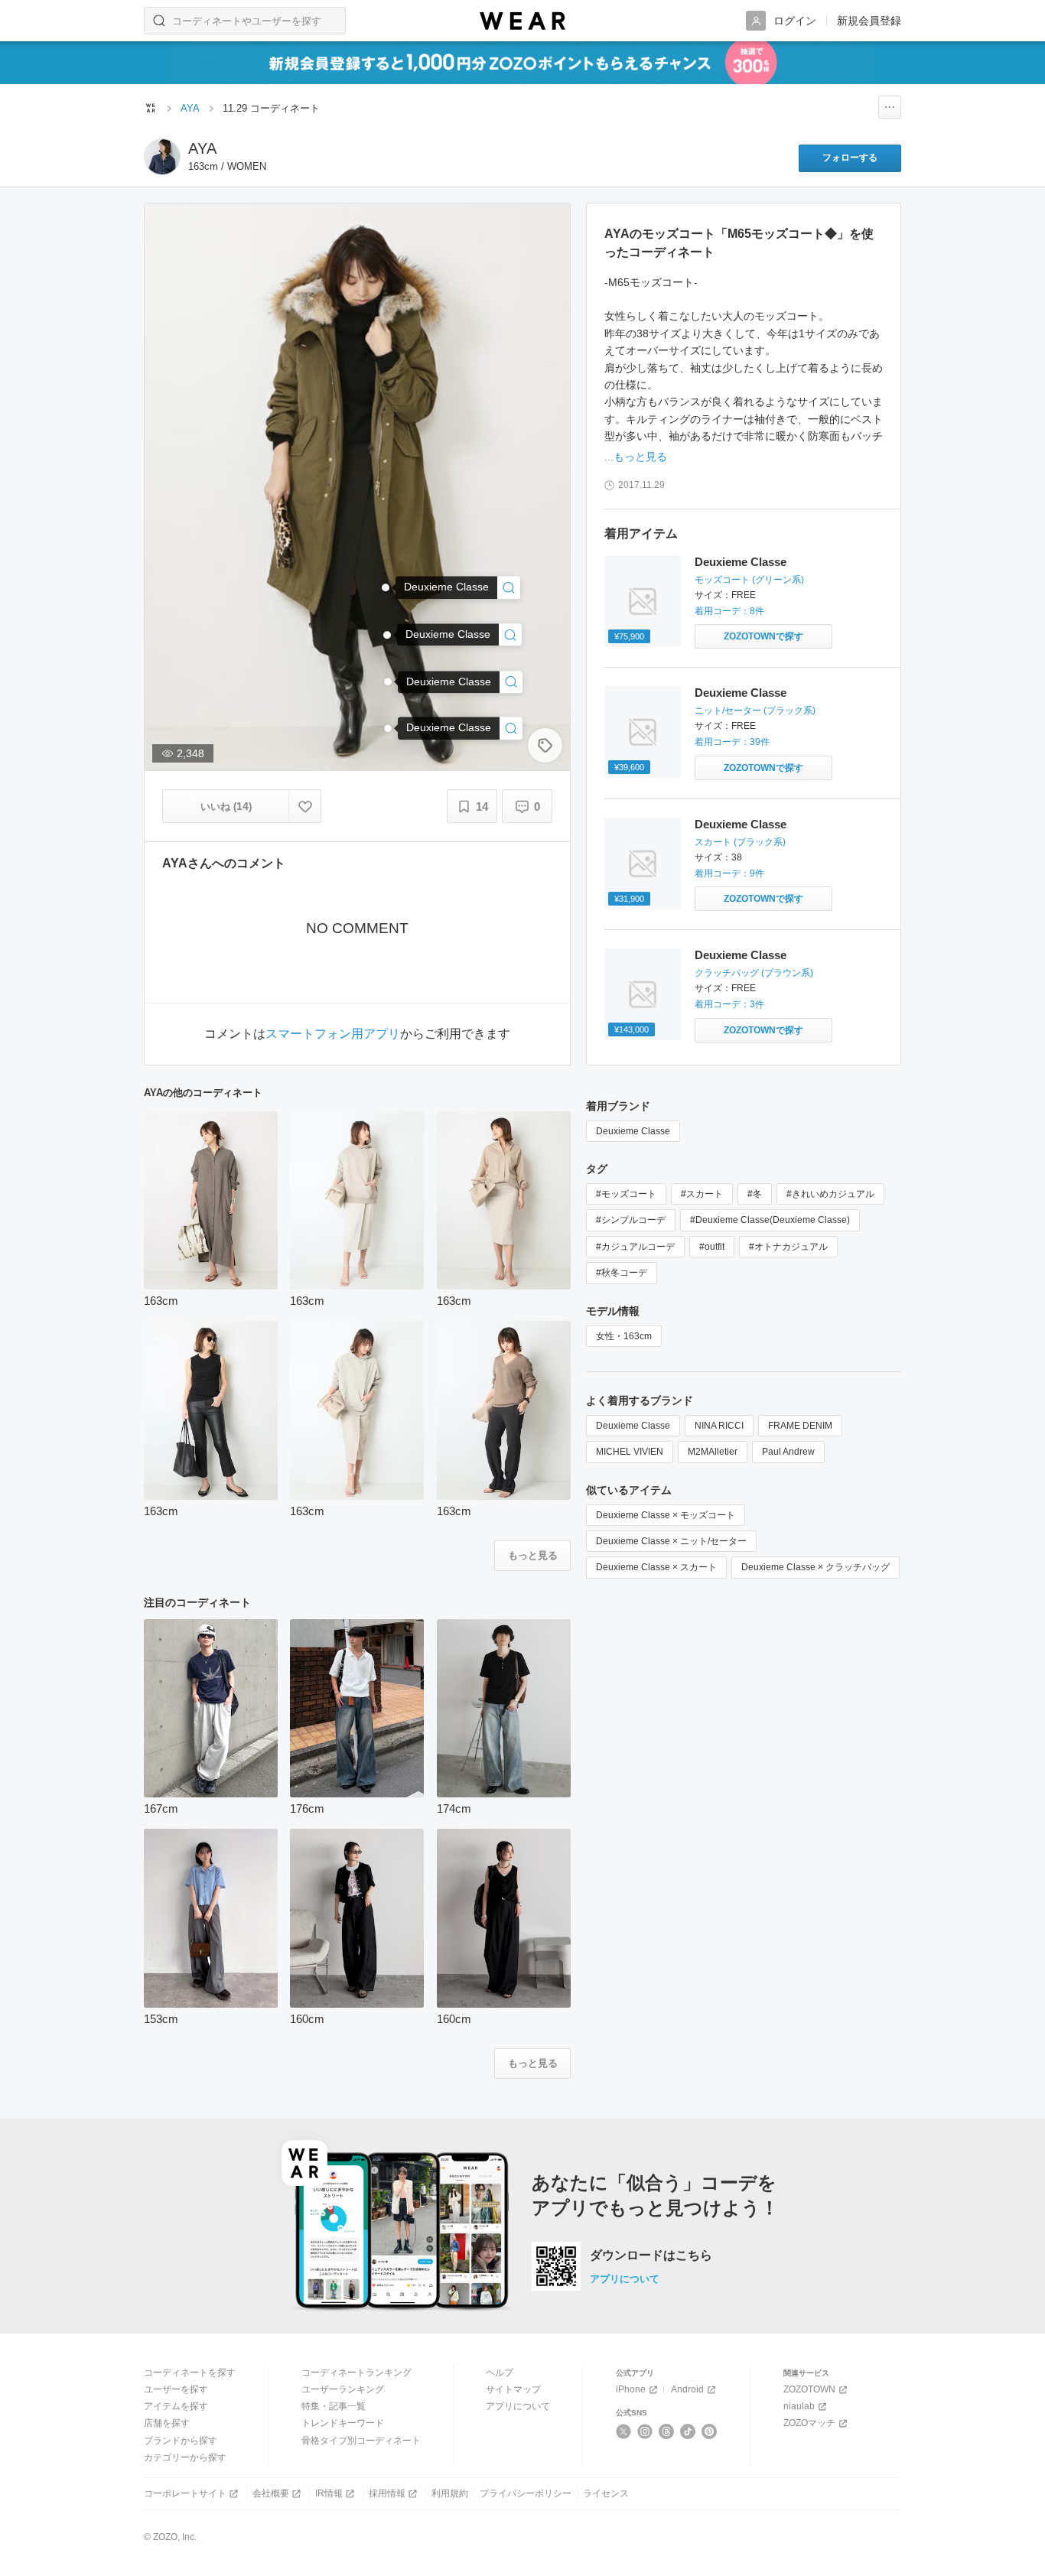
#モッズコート (626, 1194)
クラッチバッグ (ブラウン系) (754, 973)
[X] (624, 2431)
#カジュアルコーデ (635, 1247)
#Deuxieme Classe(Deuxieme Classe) (770, 1220)
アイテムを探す (176, 2406)
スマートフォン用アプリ (333, 1034)
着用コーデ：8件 (729, 611)
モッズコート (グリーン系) (749, 580)
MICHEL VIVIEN (630, 1452)
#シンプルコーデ (631, 1220)
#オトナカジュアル (788, 1247)
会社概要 (271, 2493)
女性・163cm (624, 1336)
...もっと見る (636, 457)
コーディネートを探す (190, 2373)
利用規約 (450, 2493)
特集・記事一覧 (334, 2406)
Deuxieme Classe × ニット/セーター (671, 1541)
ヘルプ (500, 2373)
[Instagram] (645, 2431)
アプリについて (625, 2279)
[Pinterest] (710, 2431)
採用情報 (387, 2493)
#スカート (702, 1194)
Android (687, 2389)
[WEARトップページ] (151, 108)
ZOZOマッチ (809, 2423)
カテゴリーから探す (185, 2457)
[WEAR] (522, 21)
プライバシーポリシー (526, 2493)
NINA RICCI (719, 1426)
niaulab (799, 2406)
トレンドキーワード (343, 2423)
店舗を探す (167, 2423)
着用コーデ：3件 (729, 1004)
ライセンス (606, 2493)
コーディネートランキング (356, 2373)
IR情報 (329, 2493)
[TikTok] (688, 2431)
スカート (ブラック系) (740, 842)
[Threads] (667, 2431)
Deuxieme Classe (741, 562)
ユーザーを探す (176, 2389)
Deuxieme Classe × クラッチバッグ (815, 1567)
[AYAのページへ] (162, 157)
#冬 (755, 1194)
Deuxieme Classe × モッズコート (666, 1515)
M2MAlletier (713, 1452)
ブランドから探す (181, 2441)
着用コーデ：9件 (729, 873)
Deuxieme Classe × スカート (656, 1567)
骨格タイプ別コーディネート (361, 2441)
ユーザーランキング (343, 2389)
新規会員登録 (869, 21)
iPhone (631, 2389)
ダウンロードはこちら (651, 2256)
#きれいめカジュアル (830, 1194)
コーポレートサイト (185, 2493)
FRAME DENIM (800, 1426)
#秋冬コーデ (622, 1273)
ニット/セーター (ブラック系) (755, 711)
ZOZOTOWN (809, 2389)
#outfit (712, 1247)
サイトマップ (513, 2389)
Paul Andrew (788, 1452)
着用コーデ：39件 (732, 742)
